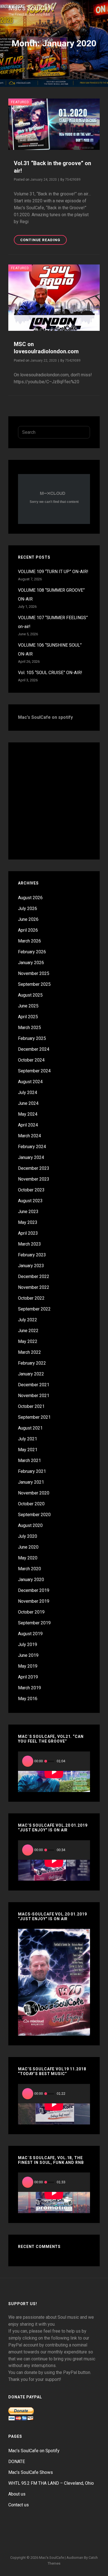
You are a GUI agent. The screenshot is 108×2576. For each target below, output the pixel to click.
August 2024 (30, 1082)
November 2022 (34, 1287)
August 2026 (30, 898)
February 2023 (32, 1255)
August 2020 (30, 1525)
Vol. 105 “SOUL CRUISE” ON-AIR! (50, 673)
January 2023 (31, 1266)
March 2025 (29, 1028)
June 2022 (28, 1331)
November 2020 (34, 1493)
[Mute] (73, 1761)
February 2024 (32, 1147)
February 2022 (32, 1363)
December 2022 (34, 1276)
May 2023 (28, 1222)
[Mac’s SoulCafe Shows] (47, 2530)
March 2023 (29, 1244)
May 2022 (28, 1341)
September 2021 (34, 1417)
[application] (54, 1772)
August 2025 (30, 995)
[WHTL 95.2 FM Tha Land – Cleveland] (61, 2530)
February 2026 (32, 952)
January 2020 (31, 1580)
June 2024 (28, 1103)
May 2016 (28, 1699)
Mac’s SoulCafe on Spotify (34, 2451)
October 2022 (31, 1298)
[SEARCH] (83, 432)
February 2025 (32, 1038)
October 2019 (31, 1612)
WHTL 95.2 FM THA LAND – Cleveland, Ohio (51, 2483)
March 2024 (29, 1136)
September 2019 (34, 1623)
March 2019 (29, 1688)
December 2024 (34, 1049)
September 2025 (34, 984)
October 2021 (31, 1406)
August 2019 (30, 1634)
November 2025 (34, 973)
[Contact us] (87, 2530)
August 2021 (30, 1428)
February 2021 (32, 1471)
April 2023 (28, 1233)
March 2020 (29, 1569)
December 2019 (34, 1590)
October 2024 (31, 1060)
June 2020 (28, 1547)
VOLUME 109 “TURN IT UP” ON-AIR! (53, 572)
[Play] (28, 1761)
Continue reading (43, 239)
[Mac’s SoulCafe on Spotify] (54, 2542)
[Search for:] (54, 432)
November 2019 (34, 1601)
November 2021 (34, 1396)
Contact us (19, 2505)
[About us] (74, 2530)
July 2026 (28, 908)
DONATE (17, 2462)
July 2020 (28, 1536)
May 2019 (28, 1666)
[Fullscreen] (82, 1761)
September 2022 (34, 1309)
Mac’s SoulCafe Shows (31, 2472)
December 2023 (34, 1168)
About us (17, 2494)
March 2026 (29, 941)
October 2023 (31, 1190)
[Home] (21, 2530)
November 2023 (34, 1179)
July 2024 (28, 1092)
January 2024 (31, 1157)
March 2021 (29, 1460)
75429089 (73, 180)
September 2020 (34, 1515)
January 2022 (31, 1374)
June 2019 (28, 1655)
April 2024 (28, 1125)
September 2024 (34, 1071)
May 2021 (28, 1450)
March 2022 (29, 1352)
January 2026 (31, 963)
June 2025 (28, 1006)
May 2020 (28, 1558)
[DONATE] (34, 2530)
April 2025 (28, 1017)
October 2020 (31, 1504)
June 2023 (28, 1212)
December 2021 (34, 1385)
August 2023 (30, 1201)
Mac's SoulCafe (31, 8)
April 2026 (28, 930)
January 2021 (31, 1482)
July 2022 (28, 1320)
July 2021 (28, 1439)
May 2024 (28, 1114)
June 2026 (28, 919)
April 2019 (28, 1677)
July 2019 (28, 1644)
